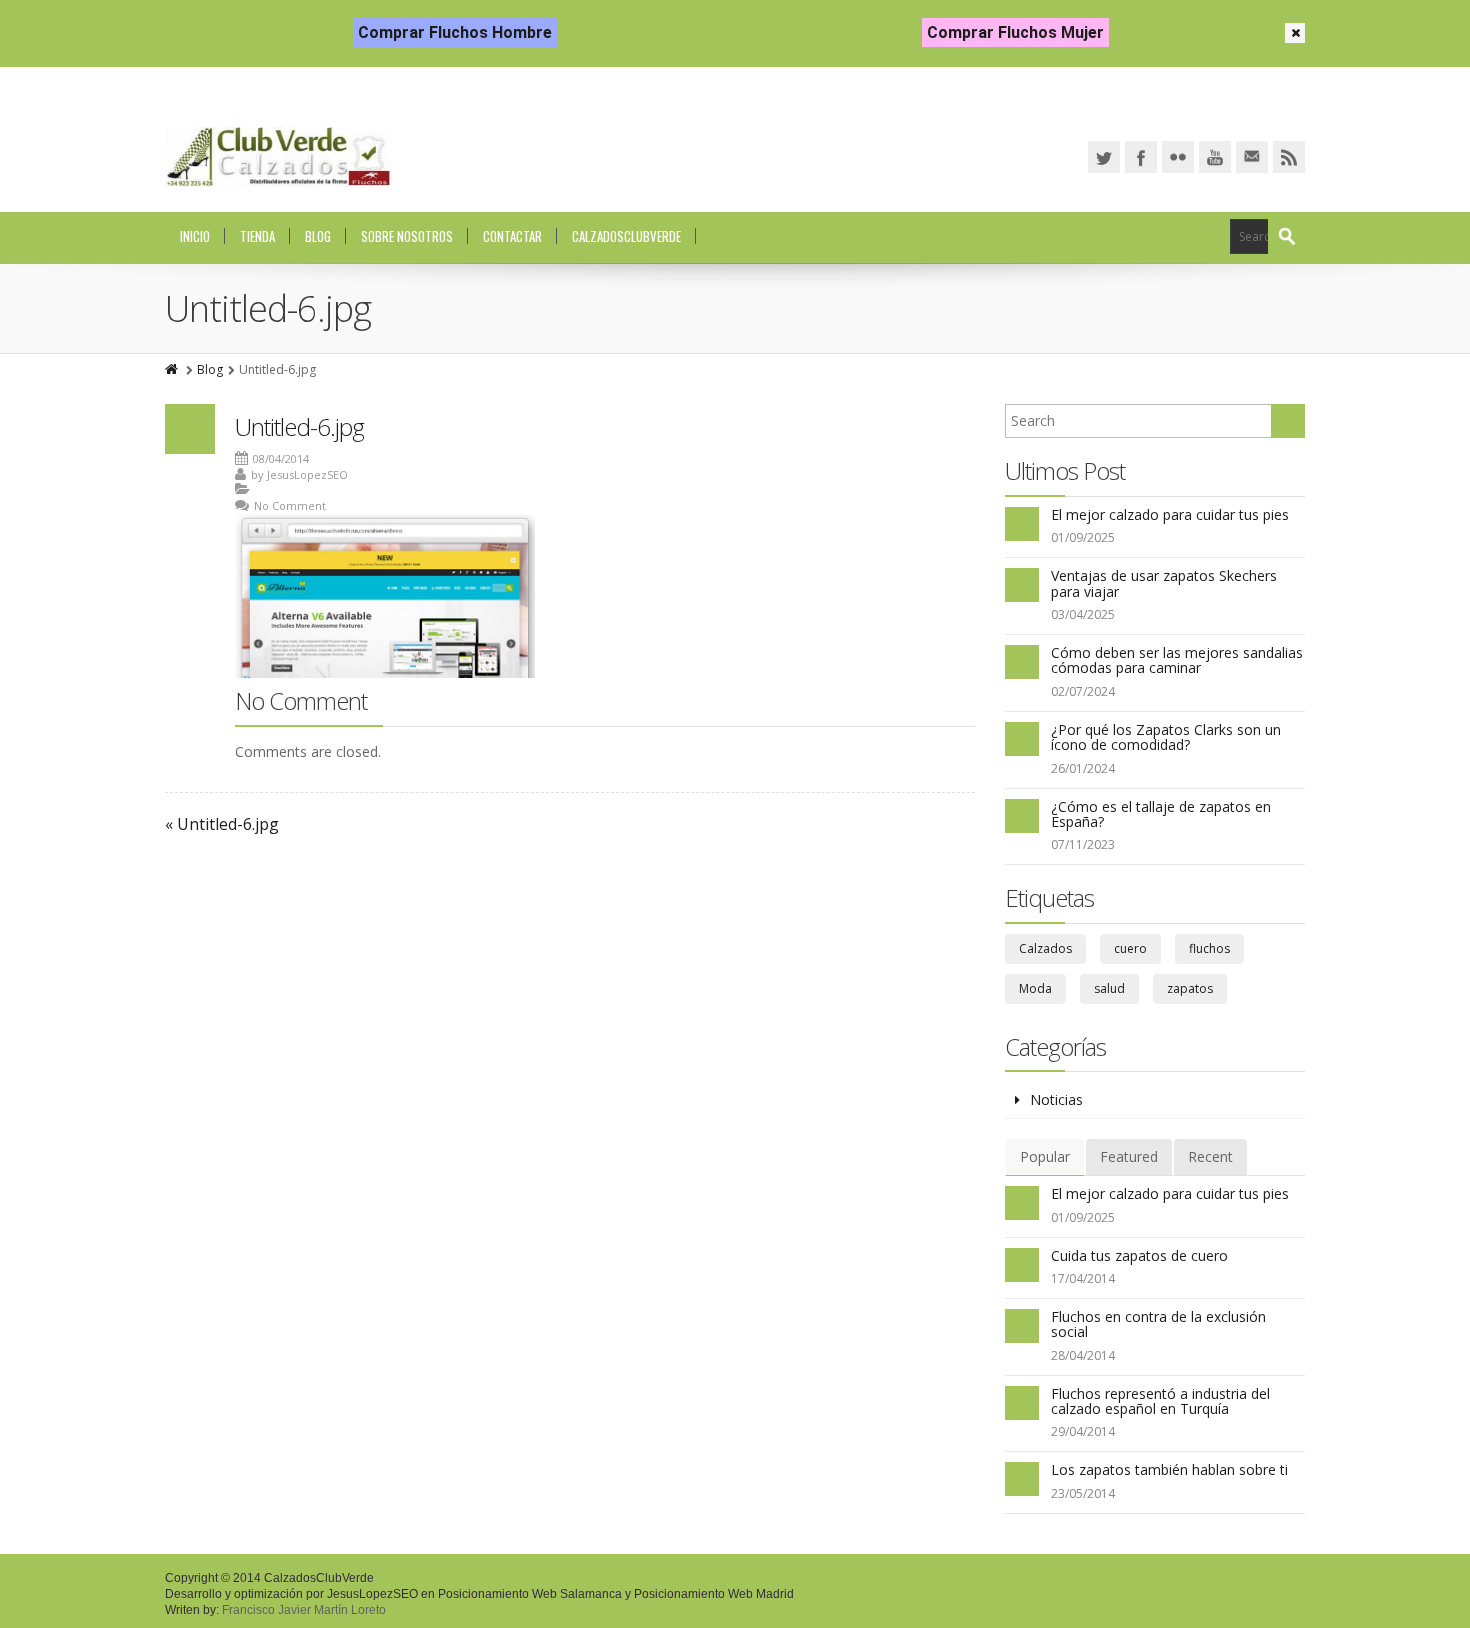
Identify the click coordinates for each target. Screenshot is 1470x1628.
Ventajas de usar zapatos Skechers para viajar (1164, 583)
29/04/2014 (1083, 1431)
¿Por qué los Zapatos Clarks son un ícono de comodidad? (1166, 737)
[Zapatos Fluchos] (278, 157)
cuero (1130, 948)
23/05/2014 (1083, 1493)
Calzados (1045, 948)
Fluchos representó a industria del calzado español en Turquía (1160, 1401)
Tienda (257, 236)
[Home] (173, 369)
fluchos (1209, 948)
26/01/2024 (1083, 768)
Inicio (195, 236)
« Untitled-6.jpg (222, 824)
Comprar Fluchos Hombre (455, 32)
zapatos (1190, 988)
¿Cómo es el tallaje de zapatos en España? (1161, 814)
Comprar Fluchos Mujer (1015, 32)
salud (1109, 988)
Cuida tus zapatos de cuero (1139, 1255)
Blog (318, 236)
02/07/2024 (1083, 691)
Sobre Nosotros (407, 236)
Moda (1035, 988)
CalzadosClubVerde (626, 236)
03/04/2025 (1083, 614)
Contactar (512, 236)
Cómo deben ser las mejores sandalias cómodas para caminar (1177, 660)
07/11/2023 (1083, 844)
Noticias (1056, 1099)
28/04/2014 (1083, 1355)
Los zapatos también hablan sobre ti (1169, 1469)
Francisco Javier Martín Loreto (304, 1610)
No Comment (290, 505)
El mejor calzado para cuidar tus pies (1170, 514)
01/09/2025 (1083, 537)
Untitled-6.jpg (299, 426)
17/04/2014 (1083, 1278)
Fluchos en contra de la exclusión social (1158, 1324)
